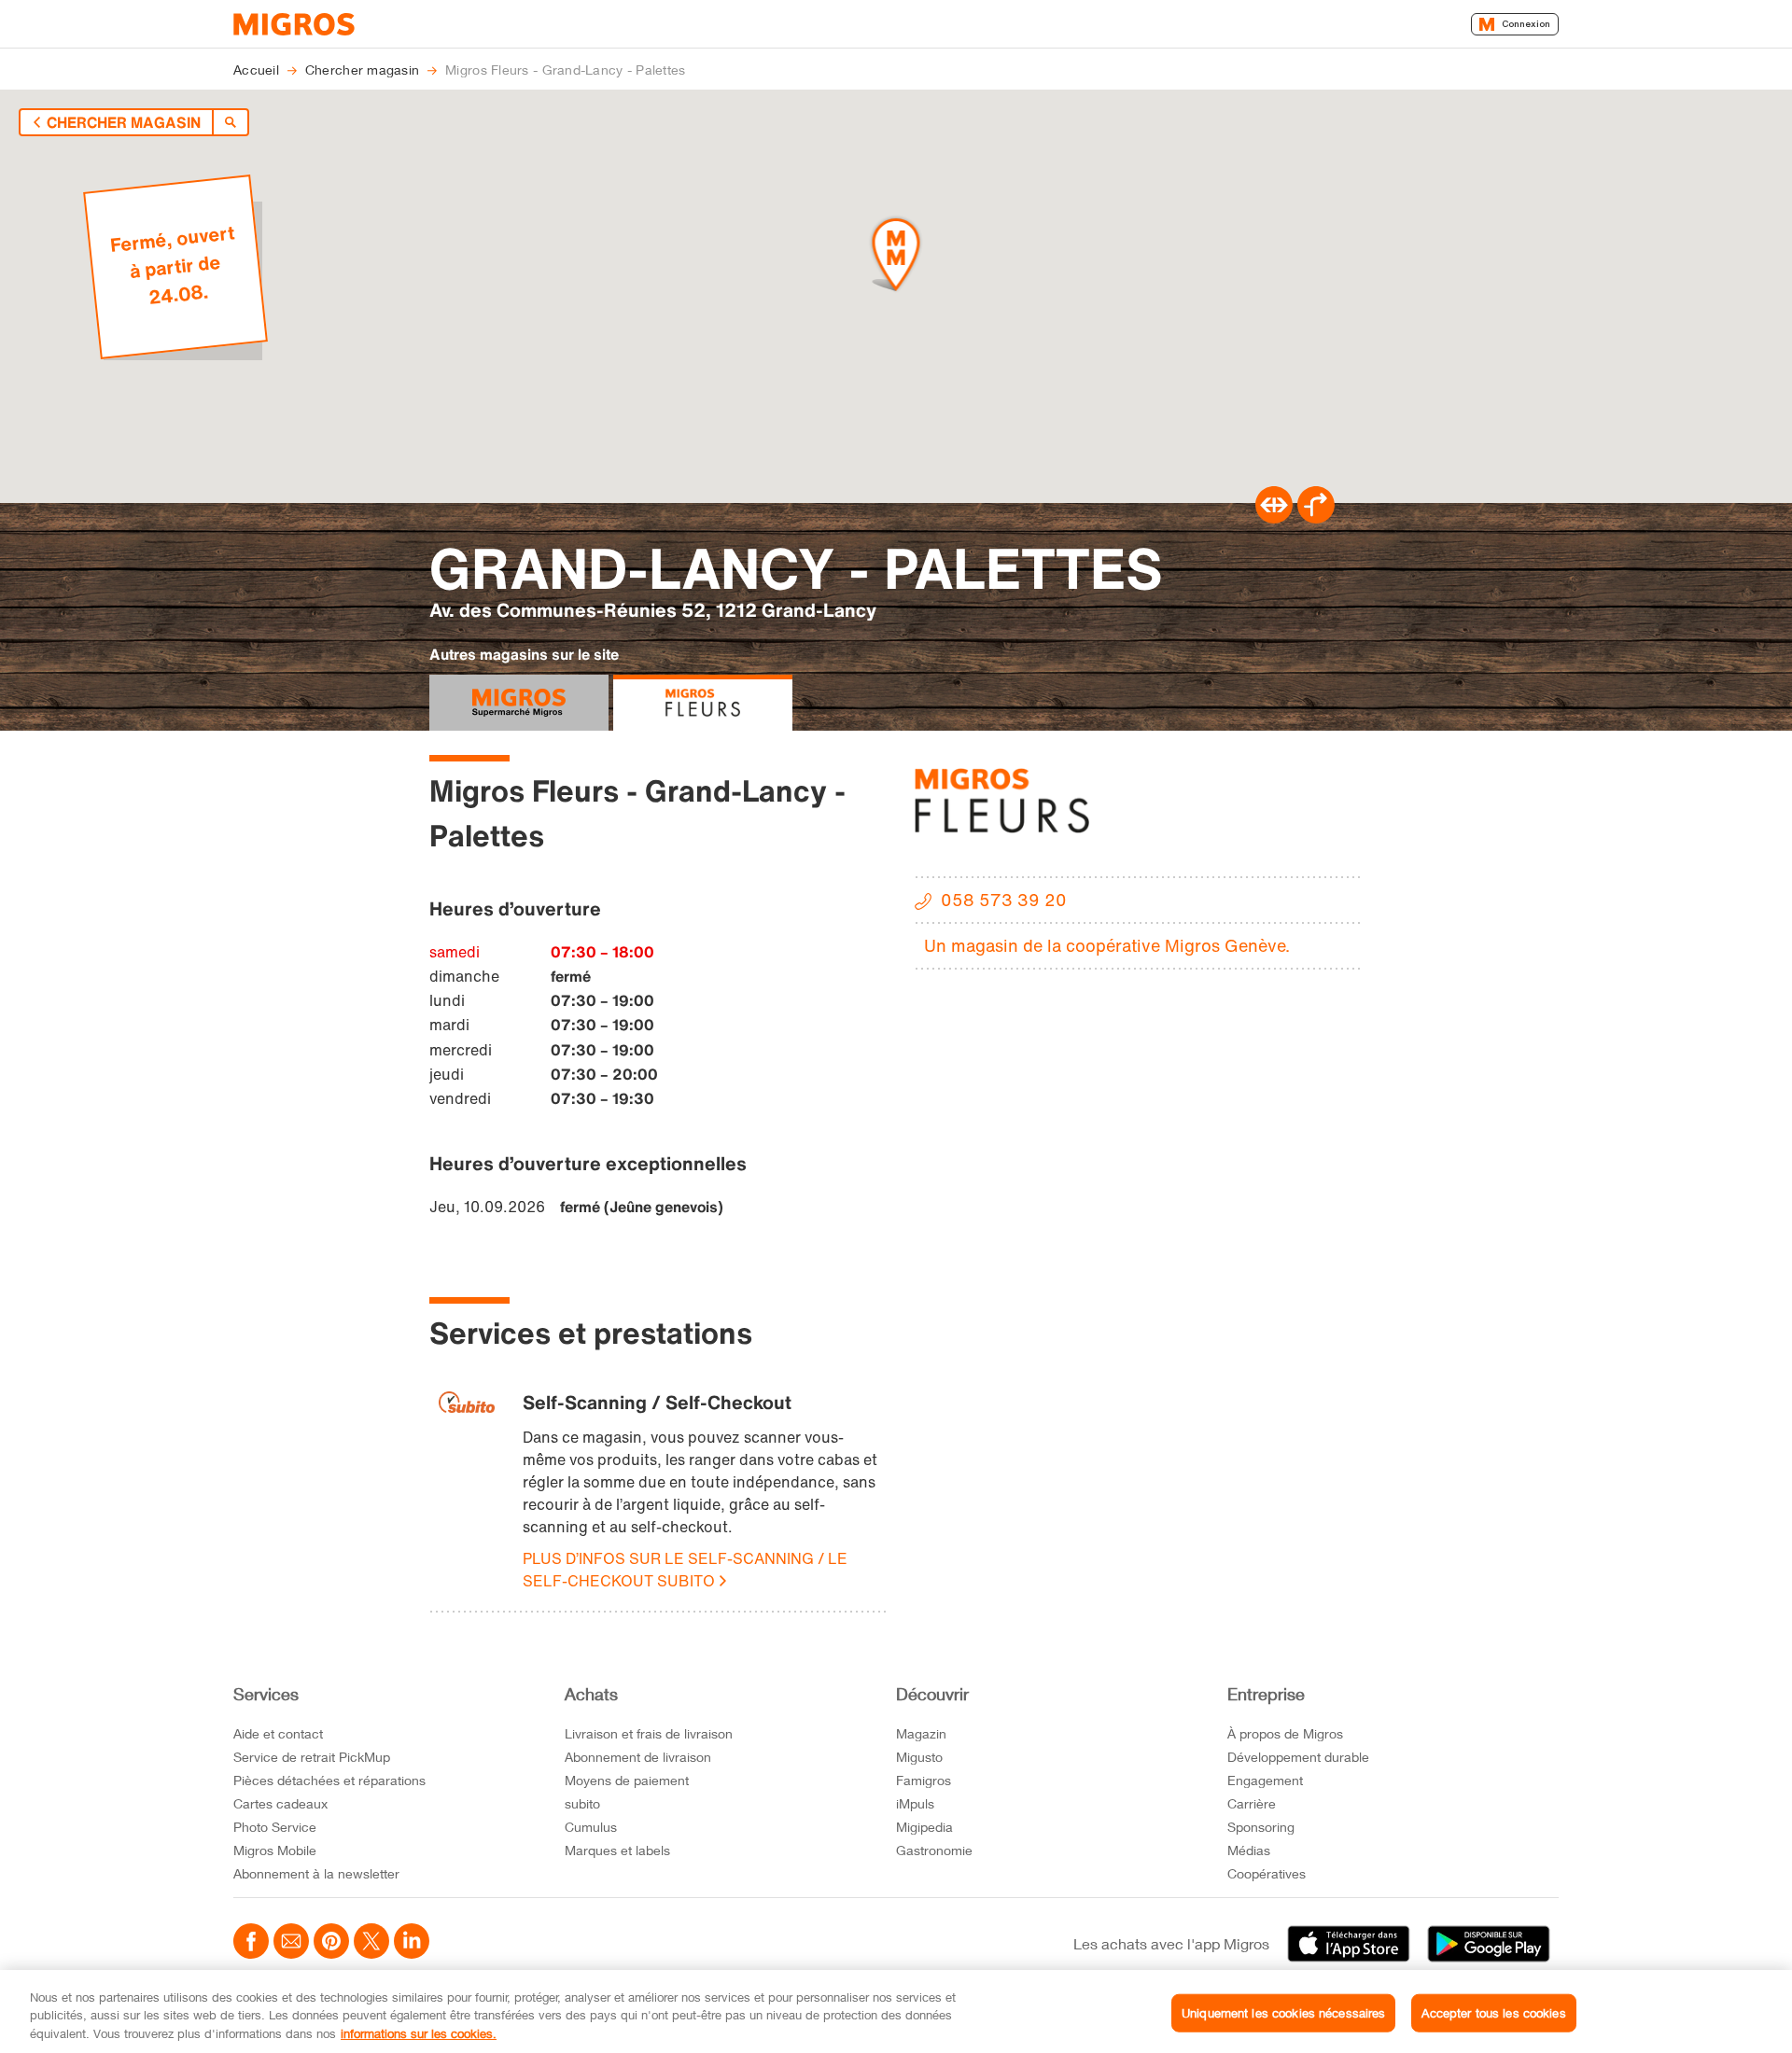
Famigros (924, 1780)
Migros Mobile (275, 1850)
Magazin (921, 1733)
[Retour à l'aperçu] (231, 122)
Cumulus (591, 1827)
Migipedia (924, 1827)
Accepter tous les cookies (1493, 2012)
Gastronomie (934, 1850)
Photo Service (275, 1827)
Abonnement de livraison (638, 1757)
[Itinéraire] (1274, 518)
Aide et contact (278, 1733)
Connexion (1526, 24)
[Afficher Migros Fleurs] (703, 703)
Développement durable (1298, 1757)
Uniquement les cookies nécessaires (1283, 2012)
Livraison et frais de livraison (649, 1733)
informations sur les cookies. (419, 2033)
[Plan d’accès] (1316, 518)
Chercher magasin (124, 122)
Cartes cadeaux (280, 1803)
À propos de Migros (1285, 1733)
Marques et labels (617, 1850)
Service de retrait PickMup (312, 1757)
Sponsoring (1261, 1827)
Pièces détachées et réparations (329, 1780)
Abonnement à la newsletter (316, 1873)
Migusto (919, 1757)
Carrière (1252, 1803)
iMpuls (915, 1803)
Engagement (1265, 1780)
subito (582, 1803)
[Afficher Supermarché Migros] (519, 703)
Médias (1249, 1850)
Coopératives (1267, 1873)
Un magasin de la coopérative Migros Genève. (1107, 945)
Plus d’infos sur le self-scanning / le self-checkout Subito (685, 1570)
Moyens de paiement (627, 1780)
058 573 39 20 (1004, 900)
